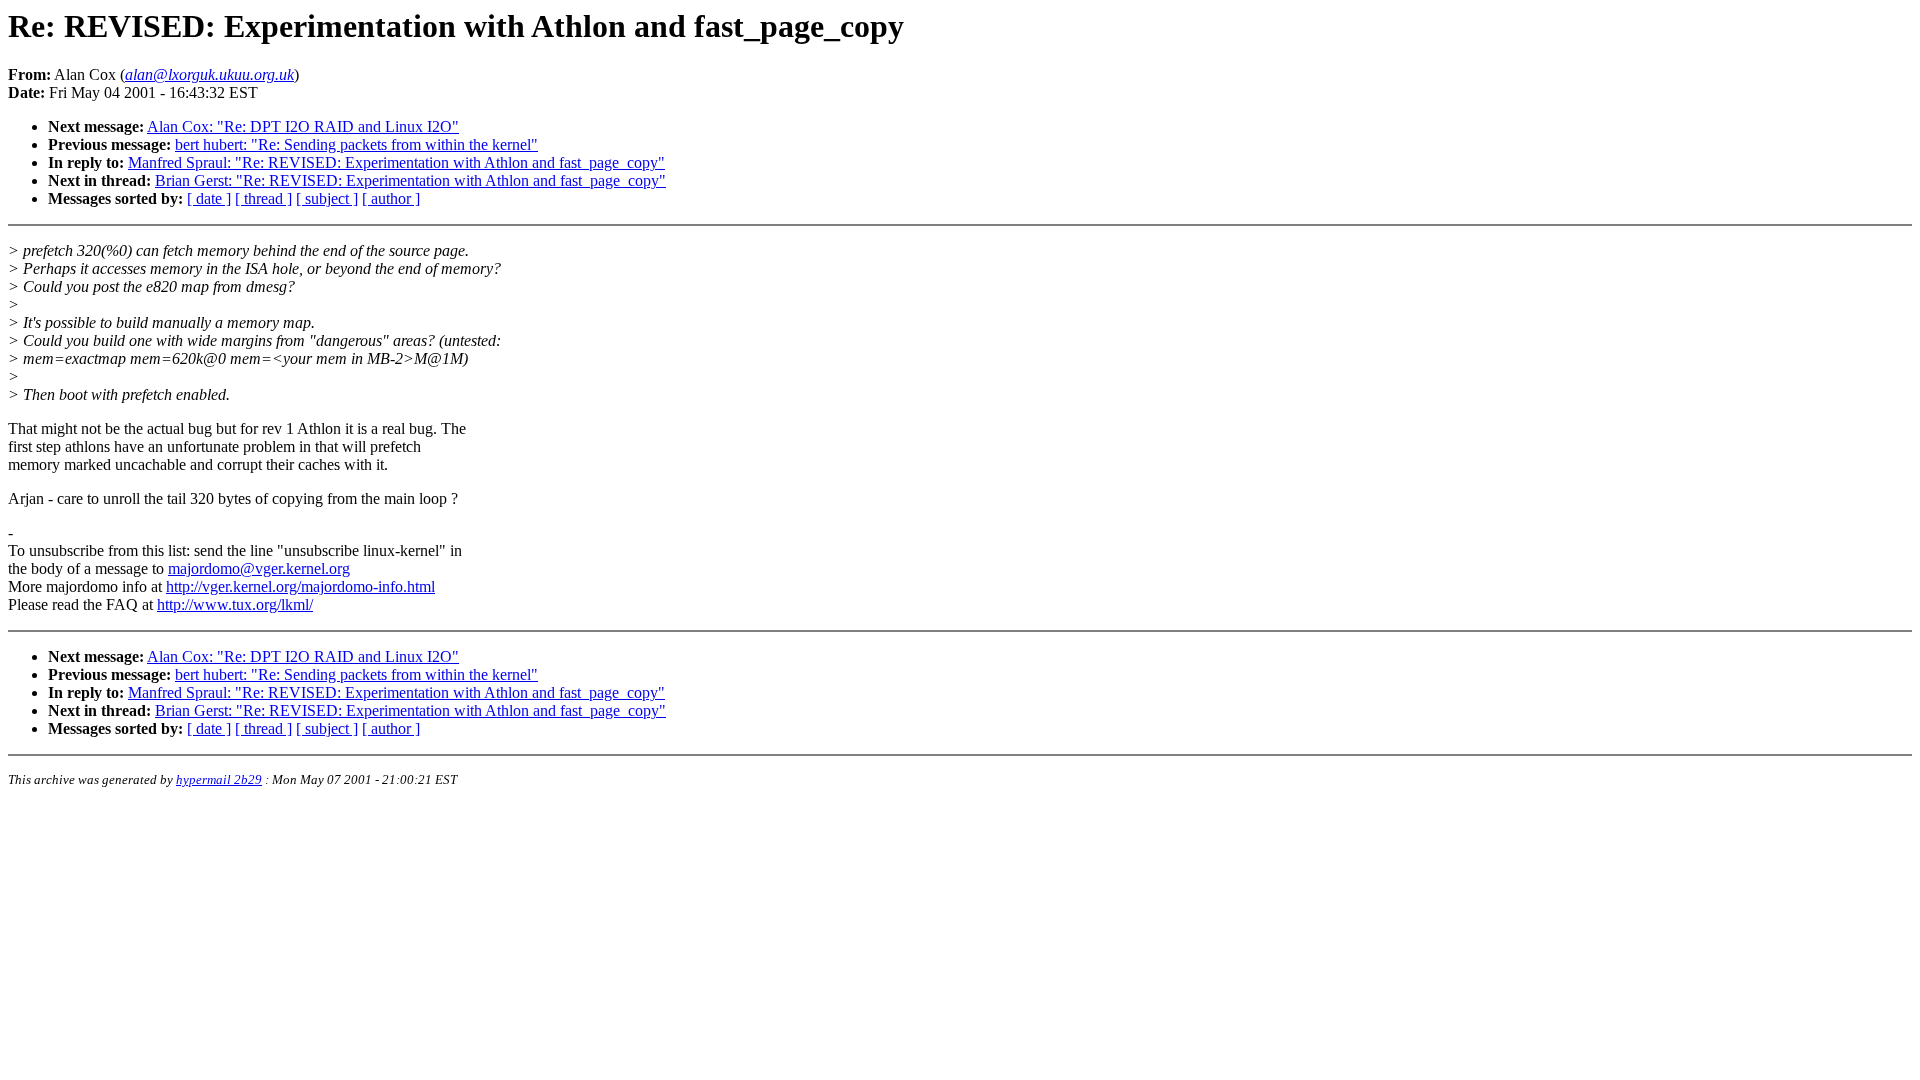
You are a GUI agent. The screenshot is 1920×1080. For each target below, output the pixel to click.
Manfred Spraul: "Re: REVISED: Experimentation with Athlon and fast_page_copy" (396, 162)
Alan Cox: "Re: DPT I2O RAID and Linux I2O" (303, 126)
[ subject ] (327, 198)
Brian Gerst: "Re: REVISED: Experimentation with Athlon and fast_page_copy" (410, 180)
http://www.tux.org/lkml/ (235, 604)
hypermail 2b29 (219, 779)
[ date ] (209, 198)
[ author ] (391, 198)
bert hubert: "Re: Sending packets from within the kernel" (356, 144)
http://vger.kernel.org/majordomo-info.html (300, 586)
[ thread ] (263, 198)
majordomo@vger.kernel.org (259, 568)
